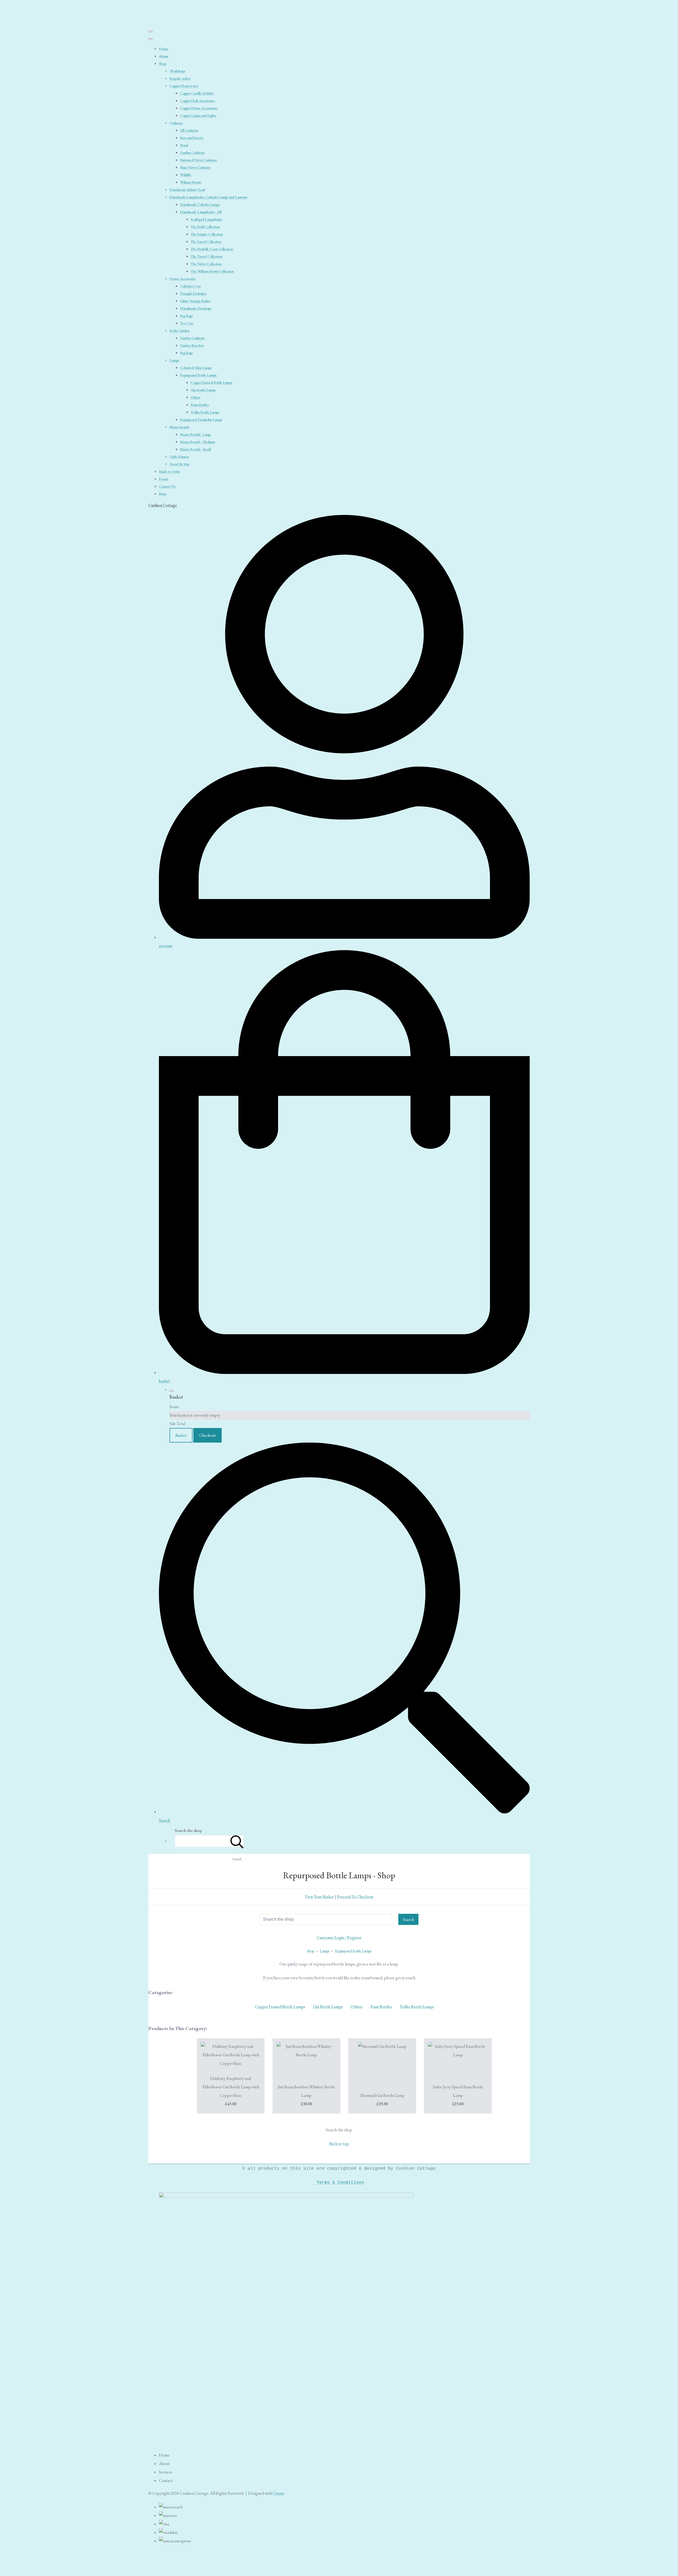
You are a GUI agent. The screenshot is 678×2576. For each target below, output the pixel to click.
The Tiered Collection (206, 256)
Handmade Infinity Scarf (187, 190)
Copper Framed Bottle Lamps (211, 382)
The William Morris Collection (212, 271)
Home (164, 49)
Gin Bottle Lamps (203, 390)
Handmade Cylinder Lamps (200, 204)
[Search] (237, 1841)
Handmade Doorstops (196, 308)
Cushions (176, 123)
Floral (184, 145)
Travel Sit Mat (179, 464)
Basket (181, 1435)
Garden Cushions (192, 153)
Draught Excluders (193, 293)
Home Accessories (183, 279)
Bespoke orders (180, 78)
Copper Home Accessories (199, 108)
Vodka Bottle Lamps (205, 412)
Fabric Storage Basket (195, 301)
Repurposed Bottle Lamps (198, 375)
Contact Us (167, 486)
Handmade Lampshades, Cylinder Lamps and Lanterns (208, 197)
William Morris (191, 182)
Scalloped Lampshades (206, 219)
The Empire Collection (207, 234)
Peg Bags (186, 316)
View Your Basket (319, 1897)
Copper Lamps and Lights (198, 115)
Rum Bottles (200, 405)
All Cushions (189, 130)
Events (164, 479)
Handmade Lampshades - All (201, 212)
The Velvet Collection (206, 264)
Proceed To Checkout (355, 1897)
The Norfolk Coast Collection (212, 249)
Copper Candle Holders (197, 93)
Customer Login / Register (339, 1937)
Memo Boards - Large (196, 434)
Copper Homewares (184, 86)
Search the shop (339, 2130)
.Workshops (177, 71)
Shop (162, 64)
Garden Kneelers (192, 345)
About (164, 56)
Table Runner (179, 457)
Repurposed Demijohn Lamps (201, 420)
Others (195, 397)
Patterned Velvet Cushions (198, 160)
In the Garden (179, 331)
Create (279, 2493)
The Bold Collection (205, 227)
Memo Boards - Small (195, 449)
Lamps (174, 360)
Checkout (208, 1435)
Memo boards (179, 427)
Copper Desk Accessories (197, 101)
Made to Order (169, 471)
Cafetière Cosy (191, 286)
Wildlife (186, 175)
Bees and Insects (192, 138)
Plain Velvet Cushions (195, 167)
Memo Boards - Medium (198, 442)
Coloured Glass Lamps (196, 368)
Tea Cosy (187, 323)
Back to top (339, 2144)
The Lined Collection (206, 242)
